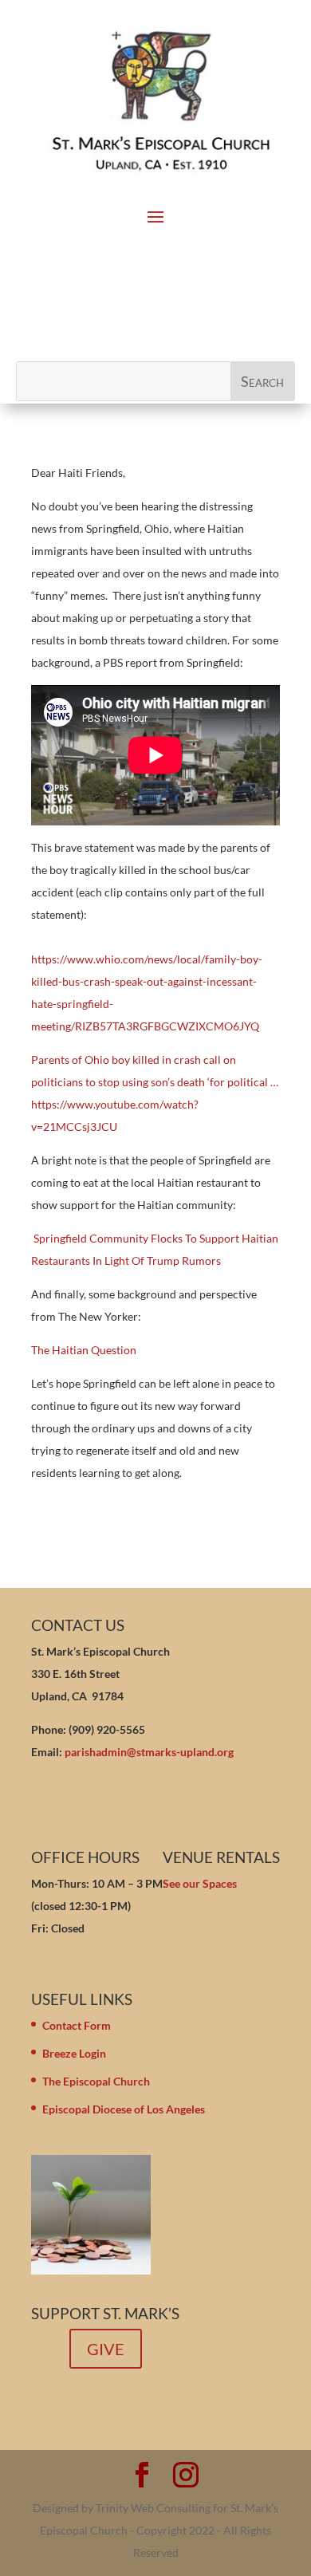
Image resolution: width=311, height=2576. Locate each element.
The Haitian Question (84, 1350)
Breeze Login (74, 2053)
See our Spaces (200, 1883)
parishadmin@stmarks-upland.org (149, 1752)
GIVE (106, 2349)
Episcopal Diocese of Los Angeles (124, 2109)
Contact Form (77, 2025)
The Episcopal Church (96, 2081)
